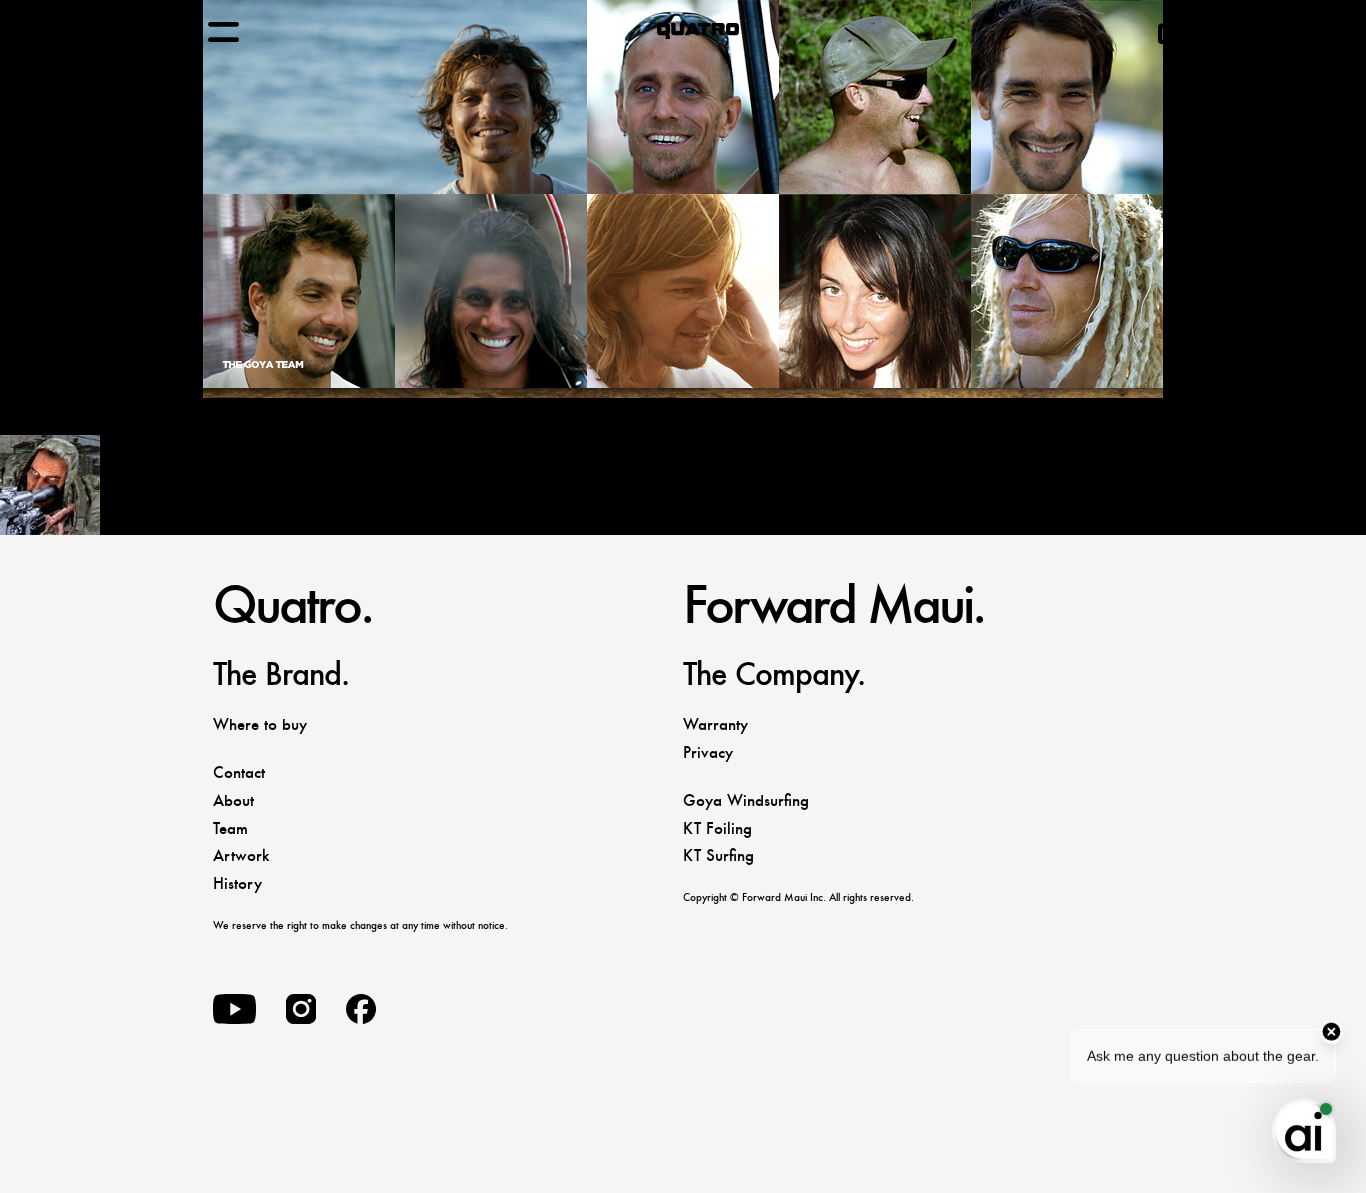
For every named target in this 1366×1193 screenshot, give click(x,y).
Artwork (241, 855)
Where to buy (260, 724)
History (237, 883)
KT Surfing (718, 855)
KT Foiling (717, 828)
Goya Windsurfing (746, 800)
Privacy (708, 752)
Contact (239, 772)
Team (230, 828)
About (233, 800)
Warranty (715, 724)
